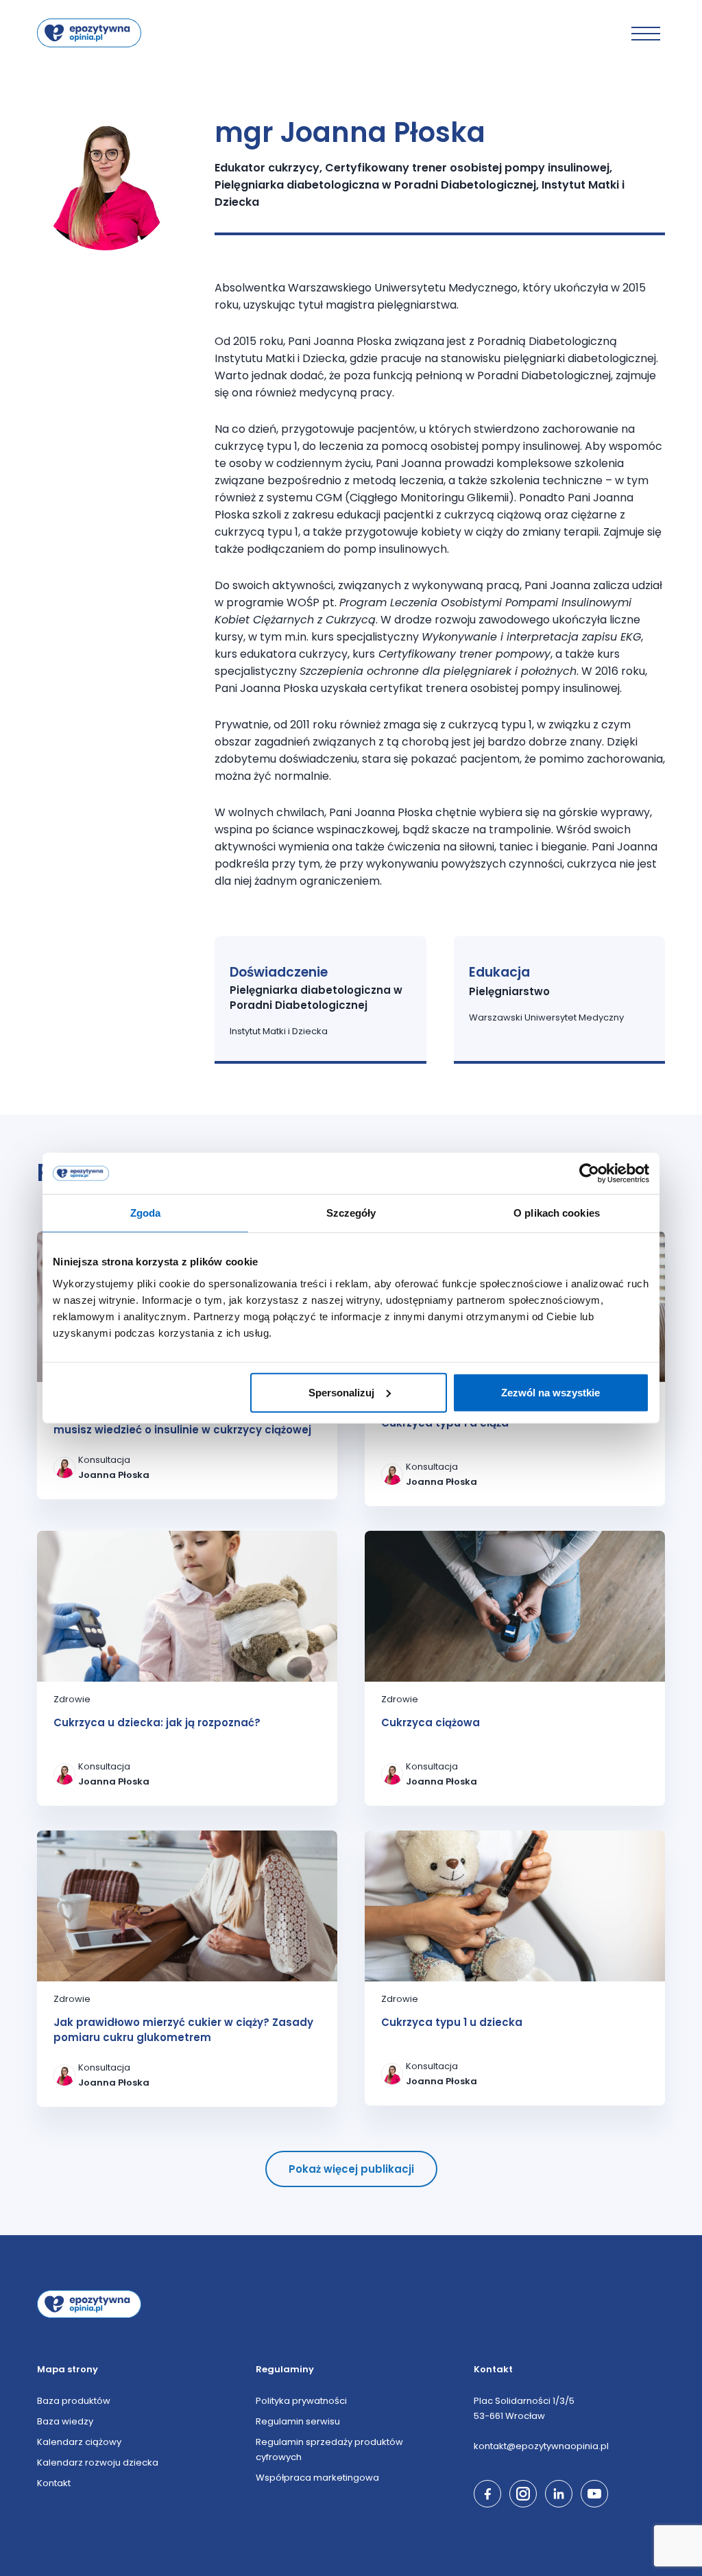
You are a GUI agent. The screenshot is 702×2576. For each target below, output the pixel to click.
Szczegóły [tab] (351, 1213)
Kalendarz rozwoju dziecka (98, 2462)
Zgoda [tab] (146, 1213)
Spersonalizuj (341, 1392)
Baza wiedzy (65, 2421)
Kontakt (54, 2483)
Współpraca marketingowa (317, 2478)
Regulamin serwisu (298, 2421)
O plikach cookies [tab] (557, 1213)
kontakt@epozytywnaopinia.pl (541, 2446)
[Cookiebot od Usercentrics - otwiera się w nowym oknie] (589, 1173)
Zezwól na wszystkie (550, 1392)
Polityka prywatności (301, 2401)
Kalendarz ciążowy (79, 2442)
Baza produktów (74, 2401)
